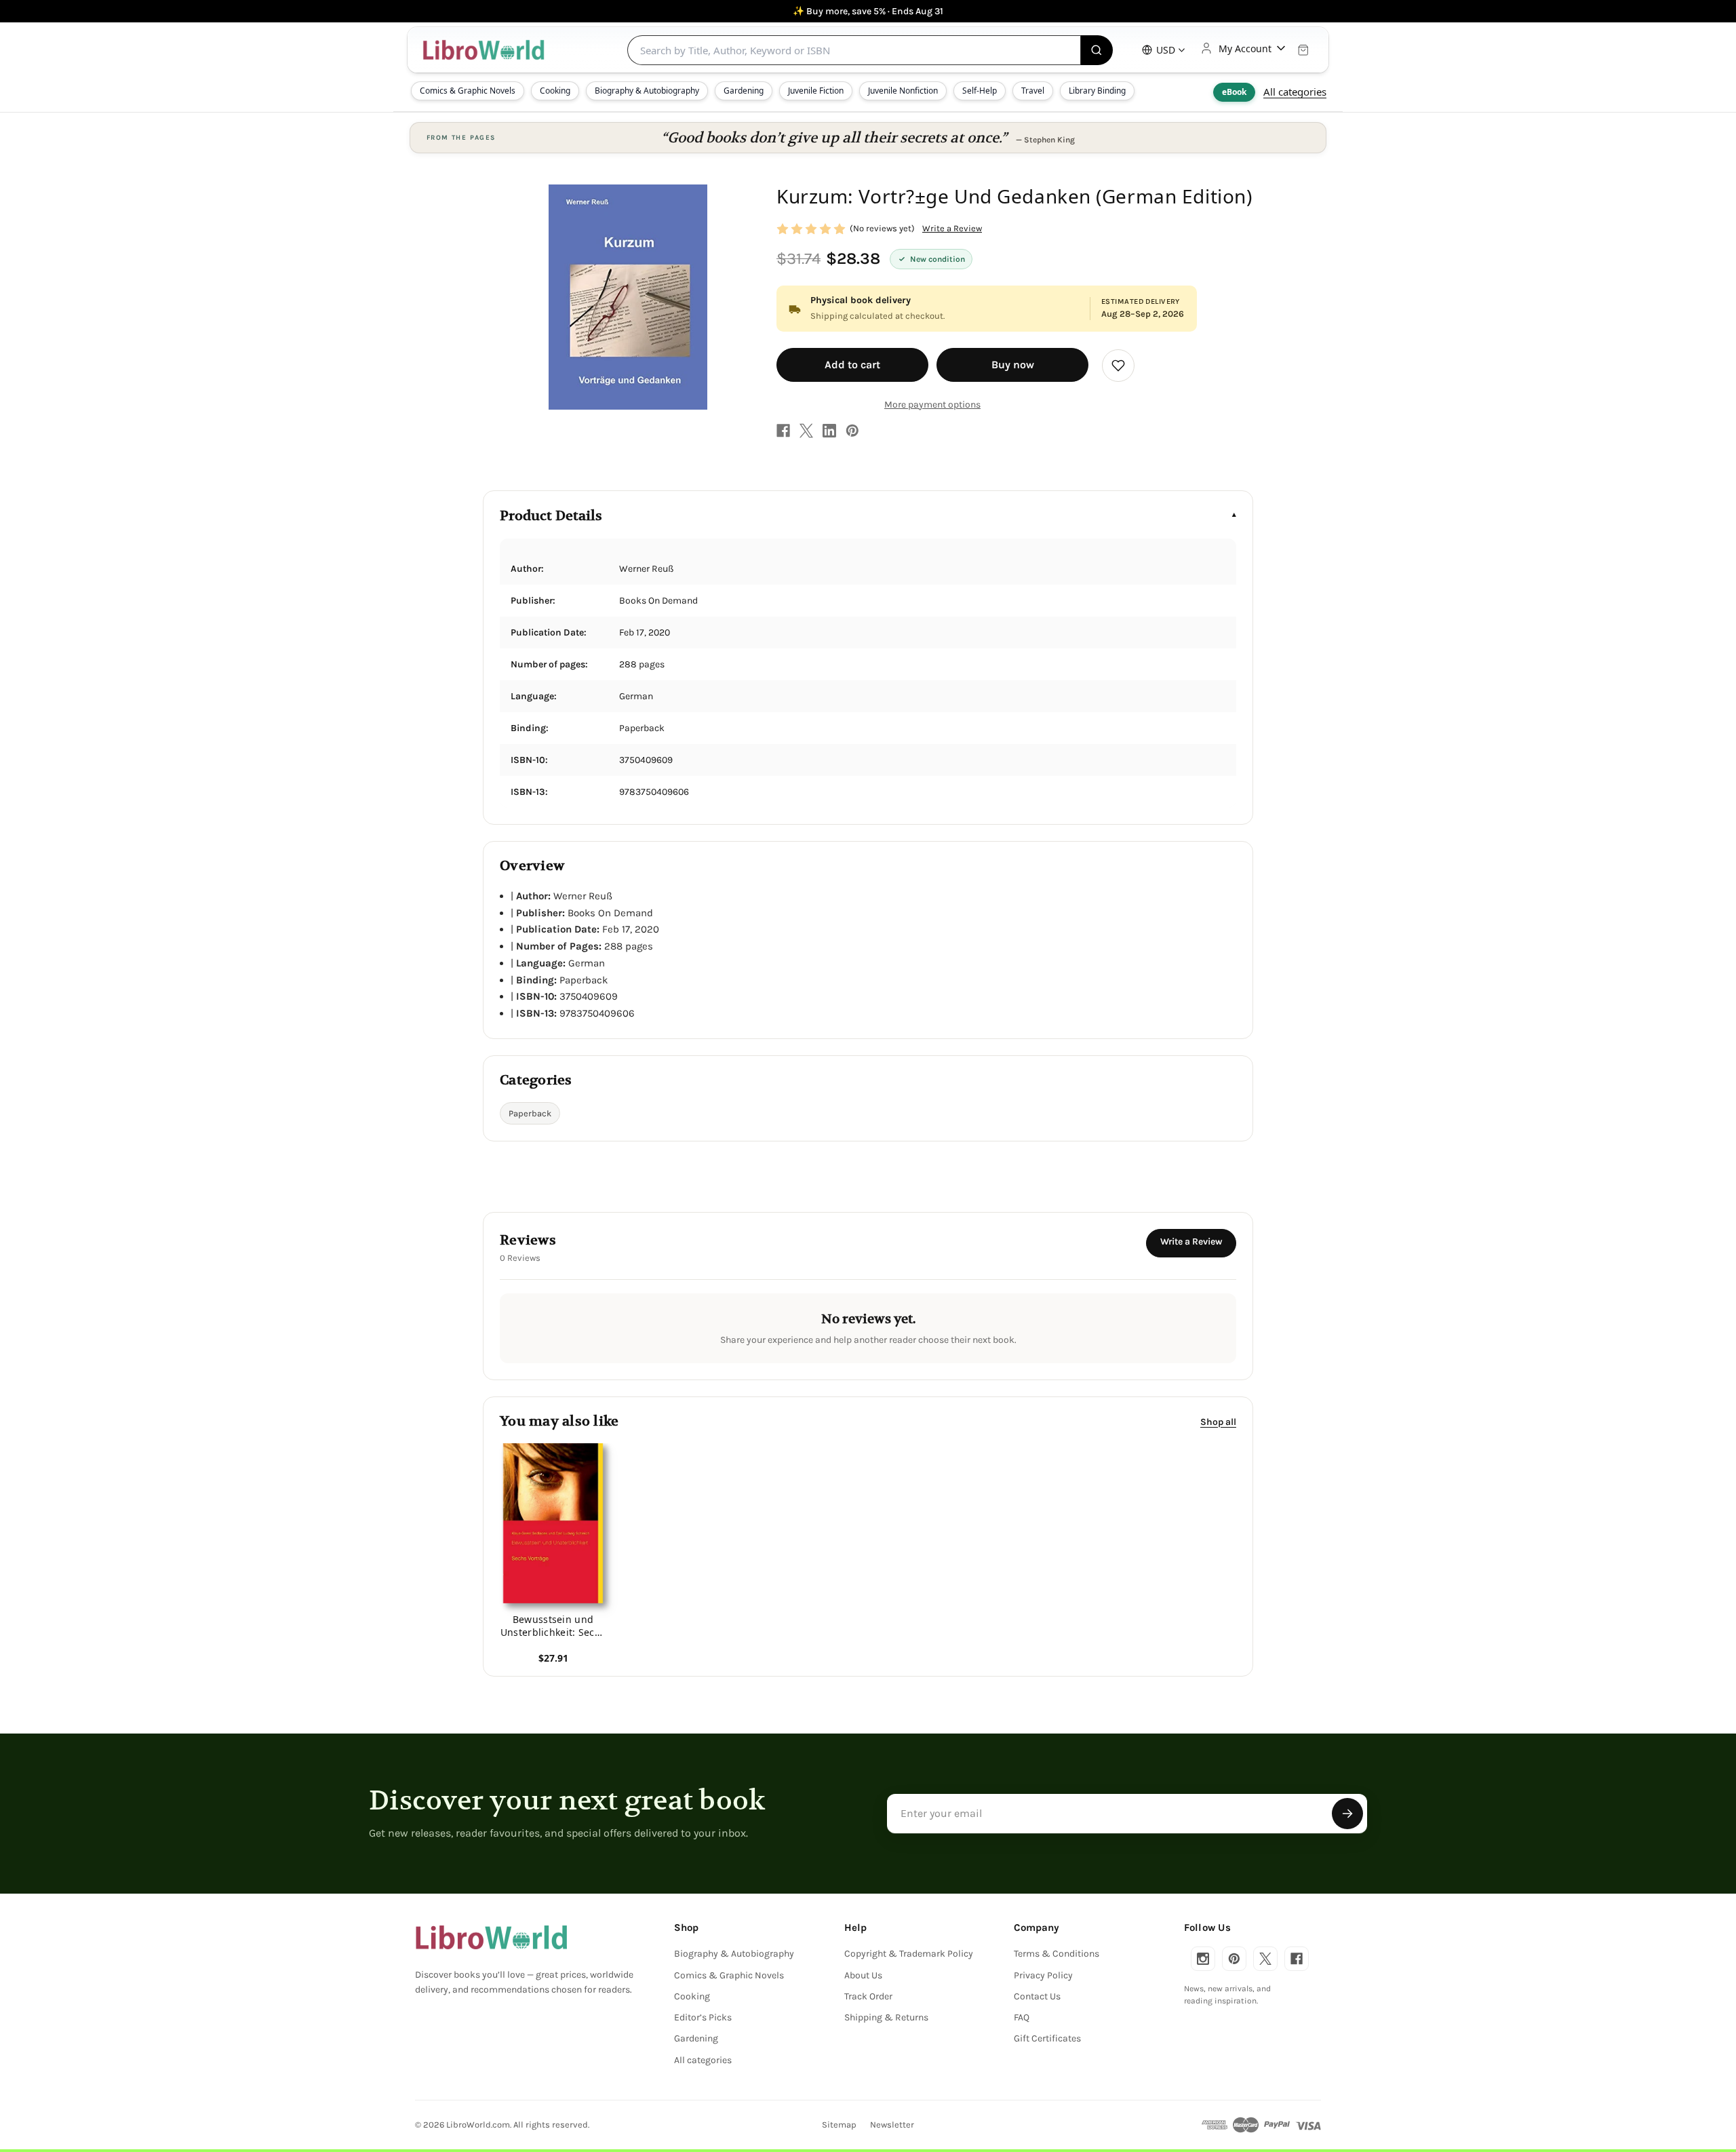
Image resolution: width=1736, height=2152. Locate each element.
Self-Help (980, 91)
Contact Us (1037, 1996)
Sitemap (839, 2125)
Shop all (1218, 1421)
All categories (1295, 92)
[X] (806, 431)
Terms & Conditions (1057, 1954)
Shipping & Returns (886, 2017)
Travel (1033, 91)
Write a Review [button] (952, 228)
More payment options (932, 405)
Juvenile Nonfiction (903, 91)
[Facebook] (783, 431)
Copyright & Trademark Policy (909, 1954)
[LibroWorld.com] (491, 1938)
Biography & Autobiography (647, 91)
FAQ (1022, 2017)
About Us (863, 1975)
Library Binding (1097, 91)
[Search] (1097, 50)
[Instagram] (1203, 1959)
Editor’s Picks (703, 2017)
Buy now (1013, 365)
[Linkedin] (829, 431)
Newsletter (892, 2125)
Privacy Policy (1043, 1975)
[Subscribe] (1347, 1814)
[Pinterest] (852, 431)
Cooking (555, 91)
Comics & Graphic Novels (468, 91)
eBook (1234, 92)
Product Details (551, 516)
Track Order (868, 1996)
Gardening (744, 91)
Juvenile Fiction (816, 91)
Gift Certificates (1047, 2038)
